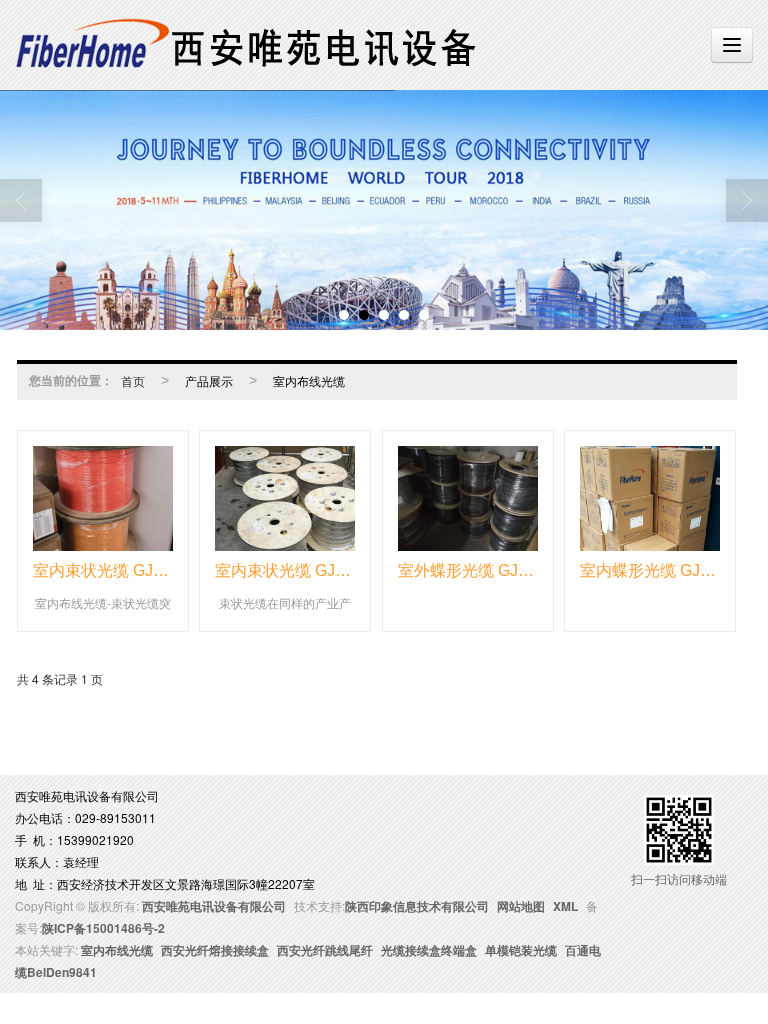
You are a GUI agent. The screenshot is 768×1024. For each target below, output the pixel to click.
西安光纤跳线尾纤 (325, 950)
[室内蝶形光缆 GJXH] (650, 498)
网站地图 (521, 906)
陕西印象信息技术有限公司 (417, 906)
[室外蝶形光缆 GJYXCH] (468, 498)
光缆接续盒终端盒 (429, 950)
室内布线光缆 (309, 380)
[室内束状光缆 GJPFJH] (103, 498)
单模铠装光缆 (521, 950)
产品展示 (209, 380)
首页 (133, 380)
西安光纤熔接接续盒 (215, 950)
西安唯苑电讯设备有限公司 (214, 906)
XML (565, 906)
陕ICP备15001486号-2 (103, 928)
